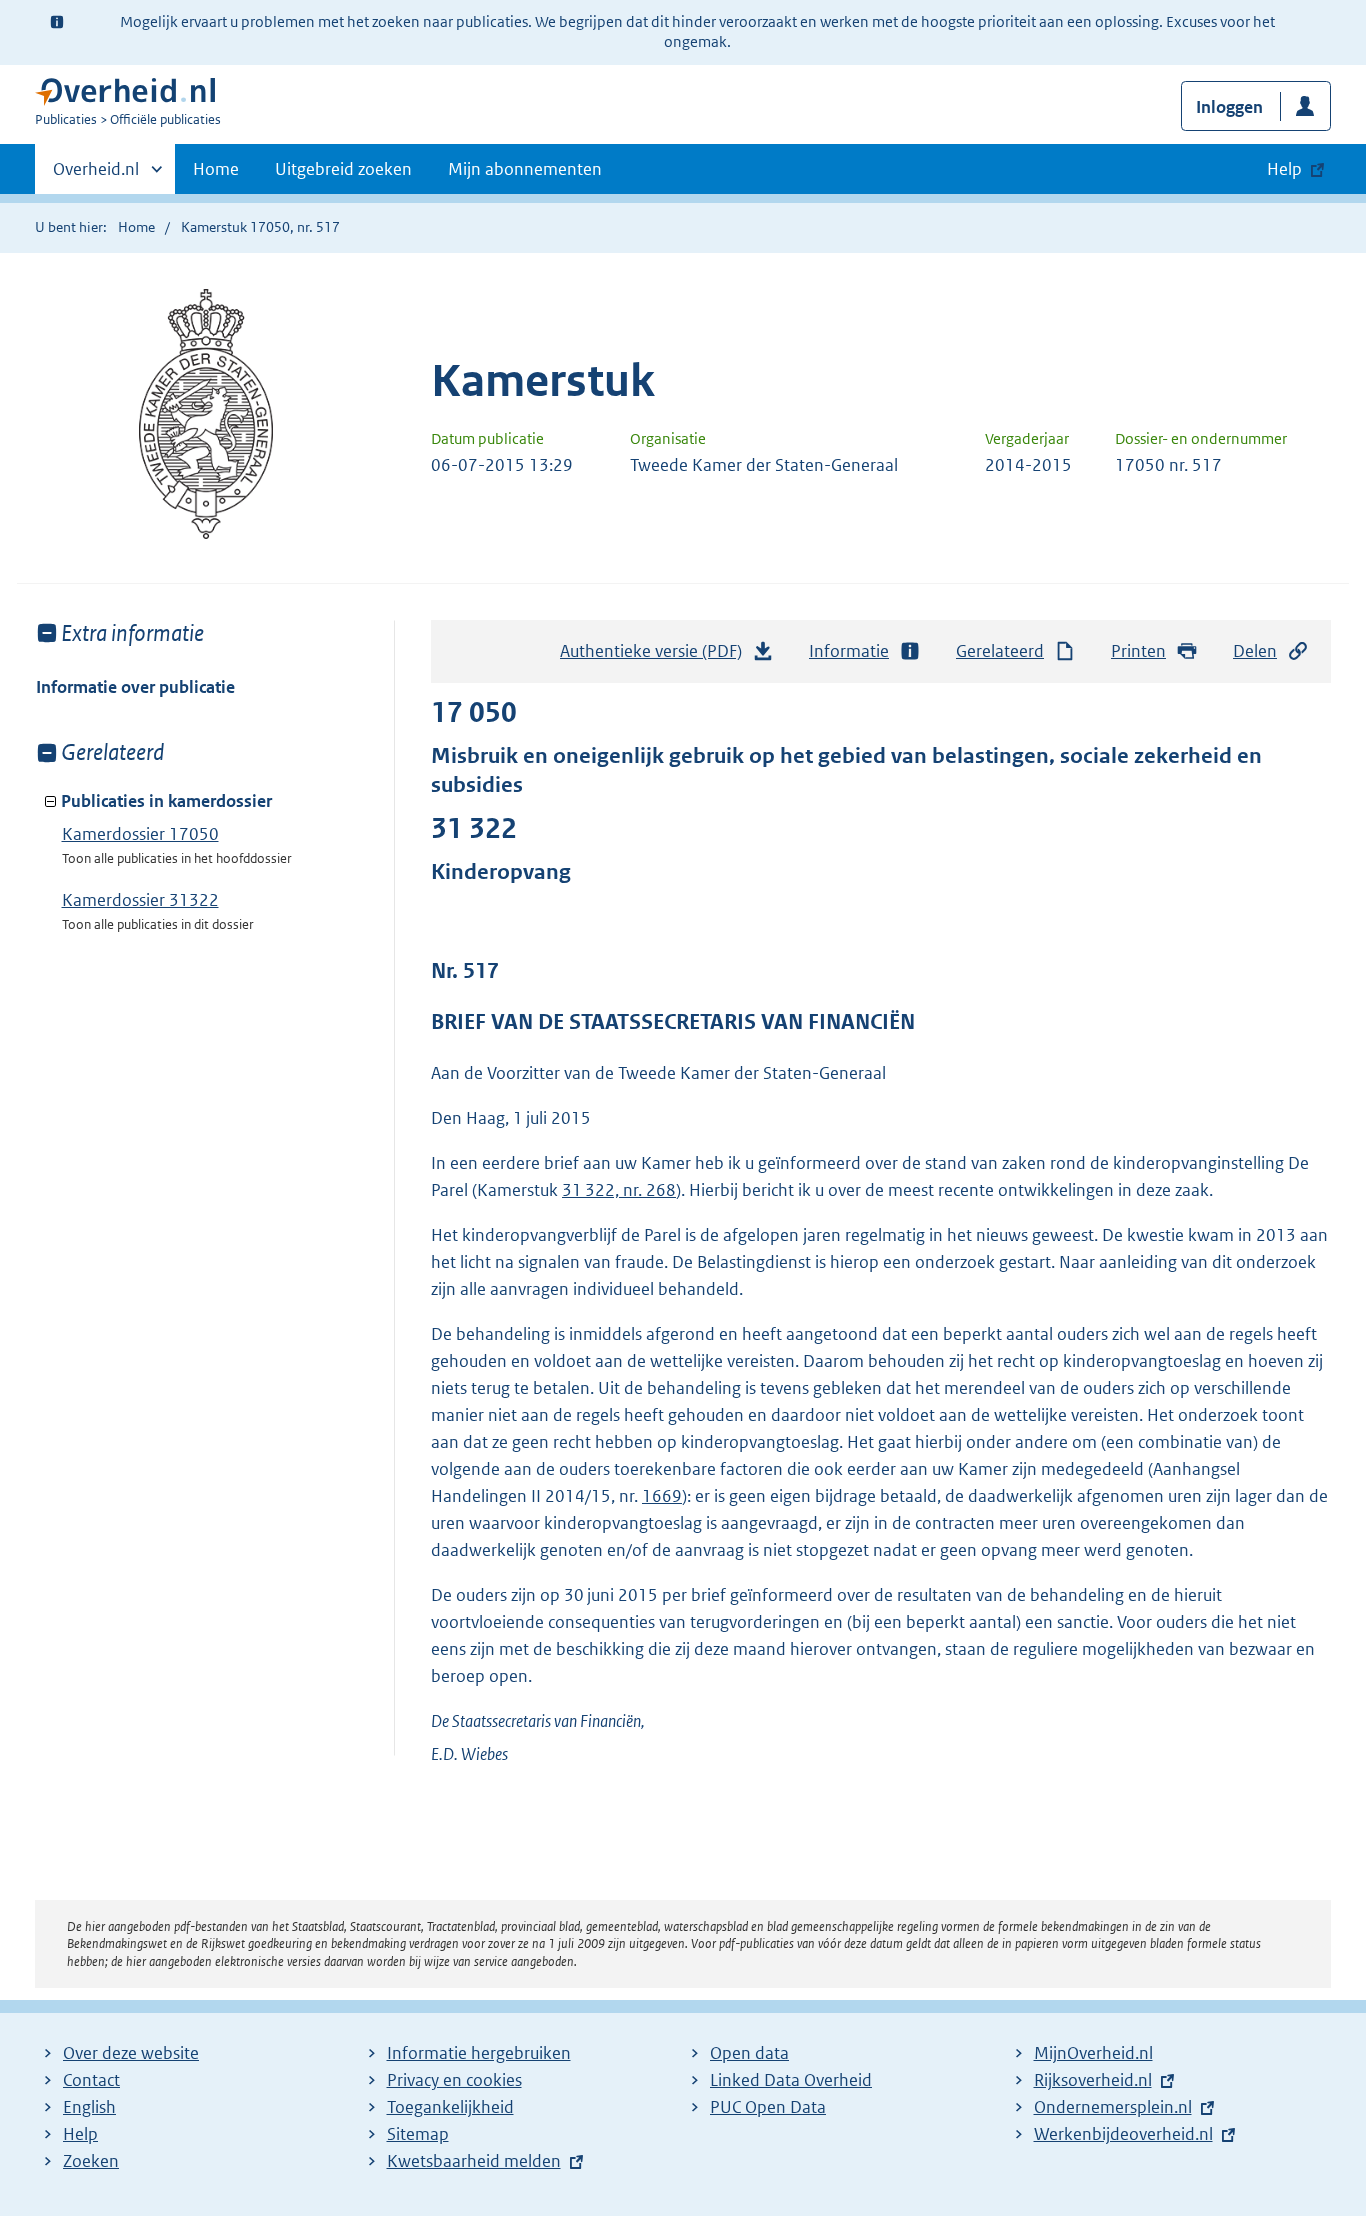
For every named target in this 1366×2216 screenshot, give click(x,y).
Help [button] (1284, 169)
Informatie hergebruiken (479, 2053)
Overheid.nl (96, 176)
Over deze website (131, 2053)
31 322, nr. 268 (619, 1190)
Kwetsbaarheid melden (474, 2161)
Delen (1255, 651)
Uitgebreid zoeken (343, 169)
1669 (662, 1496)
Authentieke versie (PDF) (656, 657)
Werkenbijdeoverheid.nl (1123, 2134)
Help (80, 2134)
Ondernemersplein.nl (1113, 2107)
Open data (749, 2053)
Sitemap (418, 2134)
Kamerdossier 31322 (140, 900)
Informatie (849, 651)
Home (216, 169)
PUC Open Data (768, 2107)
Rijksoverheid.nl (1093, 2080)
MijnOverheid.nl (1093, 2053)
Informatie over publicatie (135, 687)
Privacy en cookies (454, 2080)
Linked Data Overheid (791, 2080)
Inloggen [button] (1229, 107)
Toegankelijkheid (450, 2107)
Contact (91, 2080)
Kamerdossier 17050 (140, 834)
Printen (1138, 651)
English (89, 2107)
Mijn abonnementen (525, 169)
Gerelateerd (1000, 651)
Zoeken (91, 2161)
